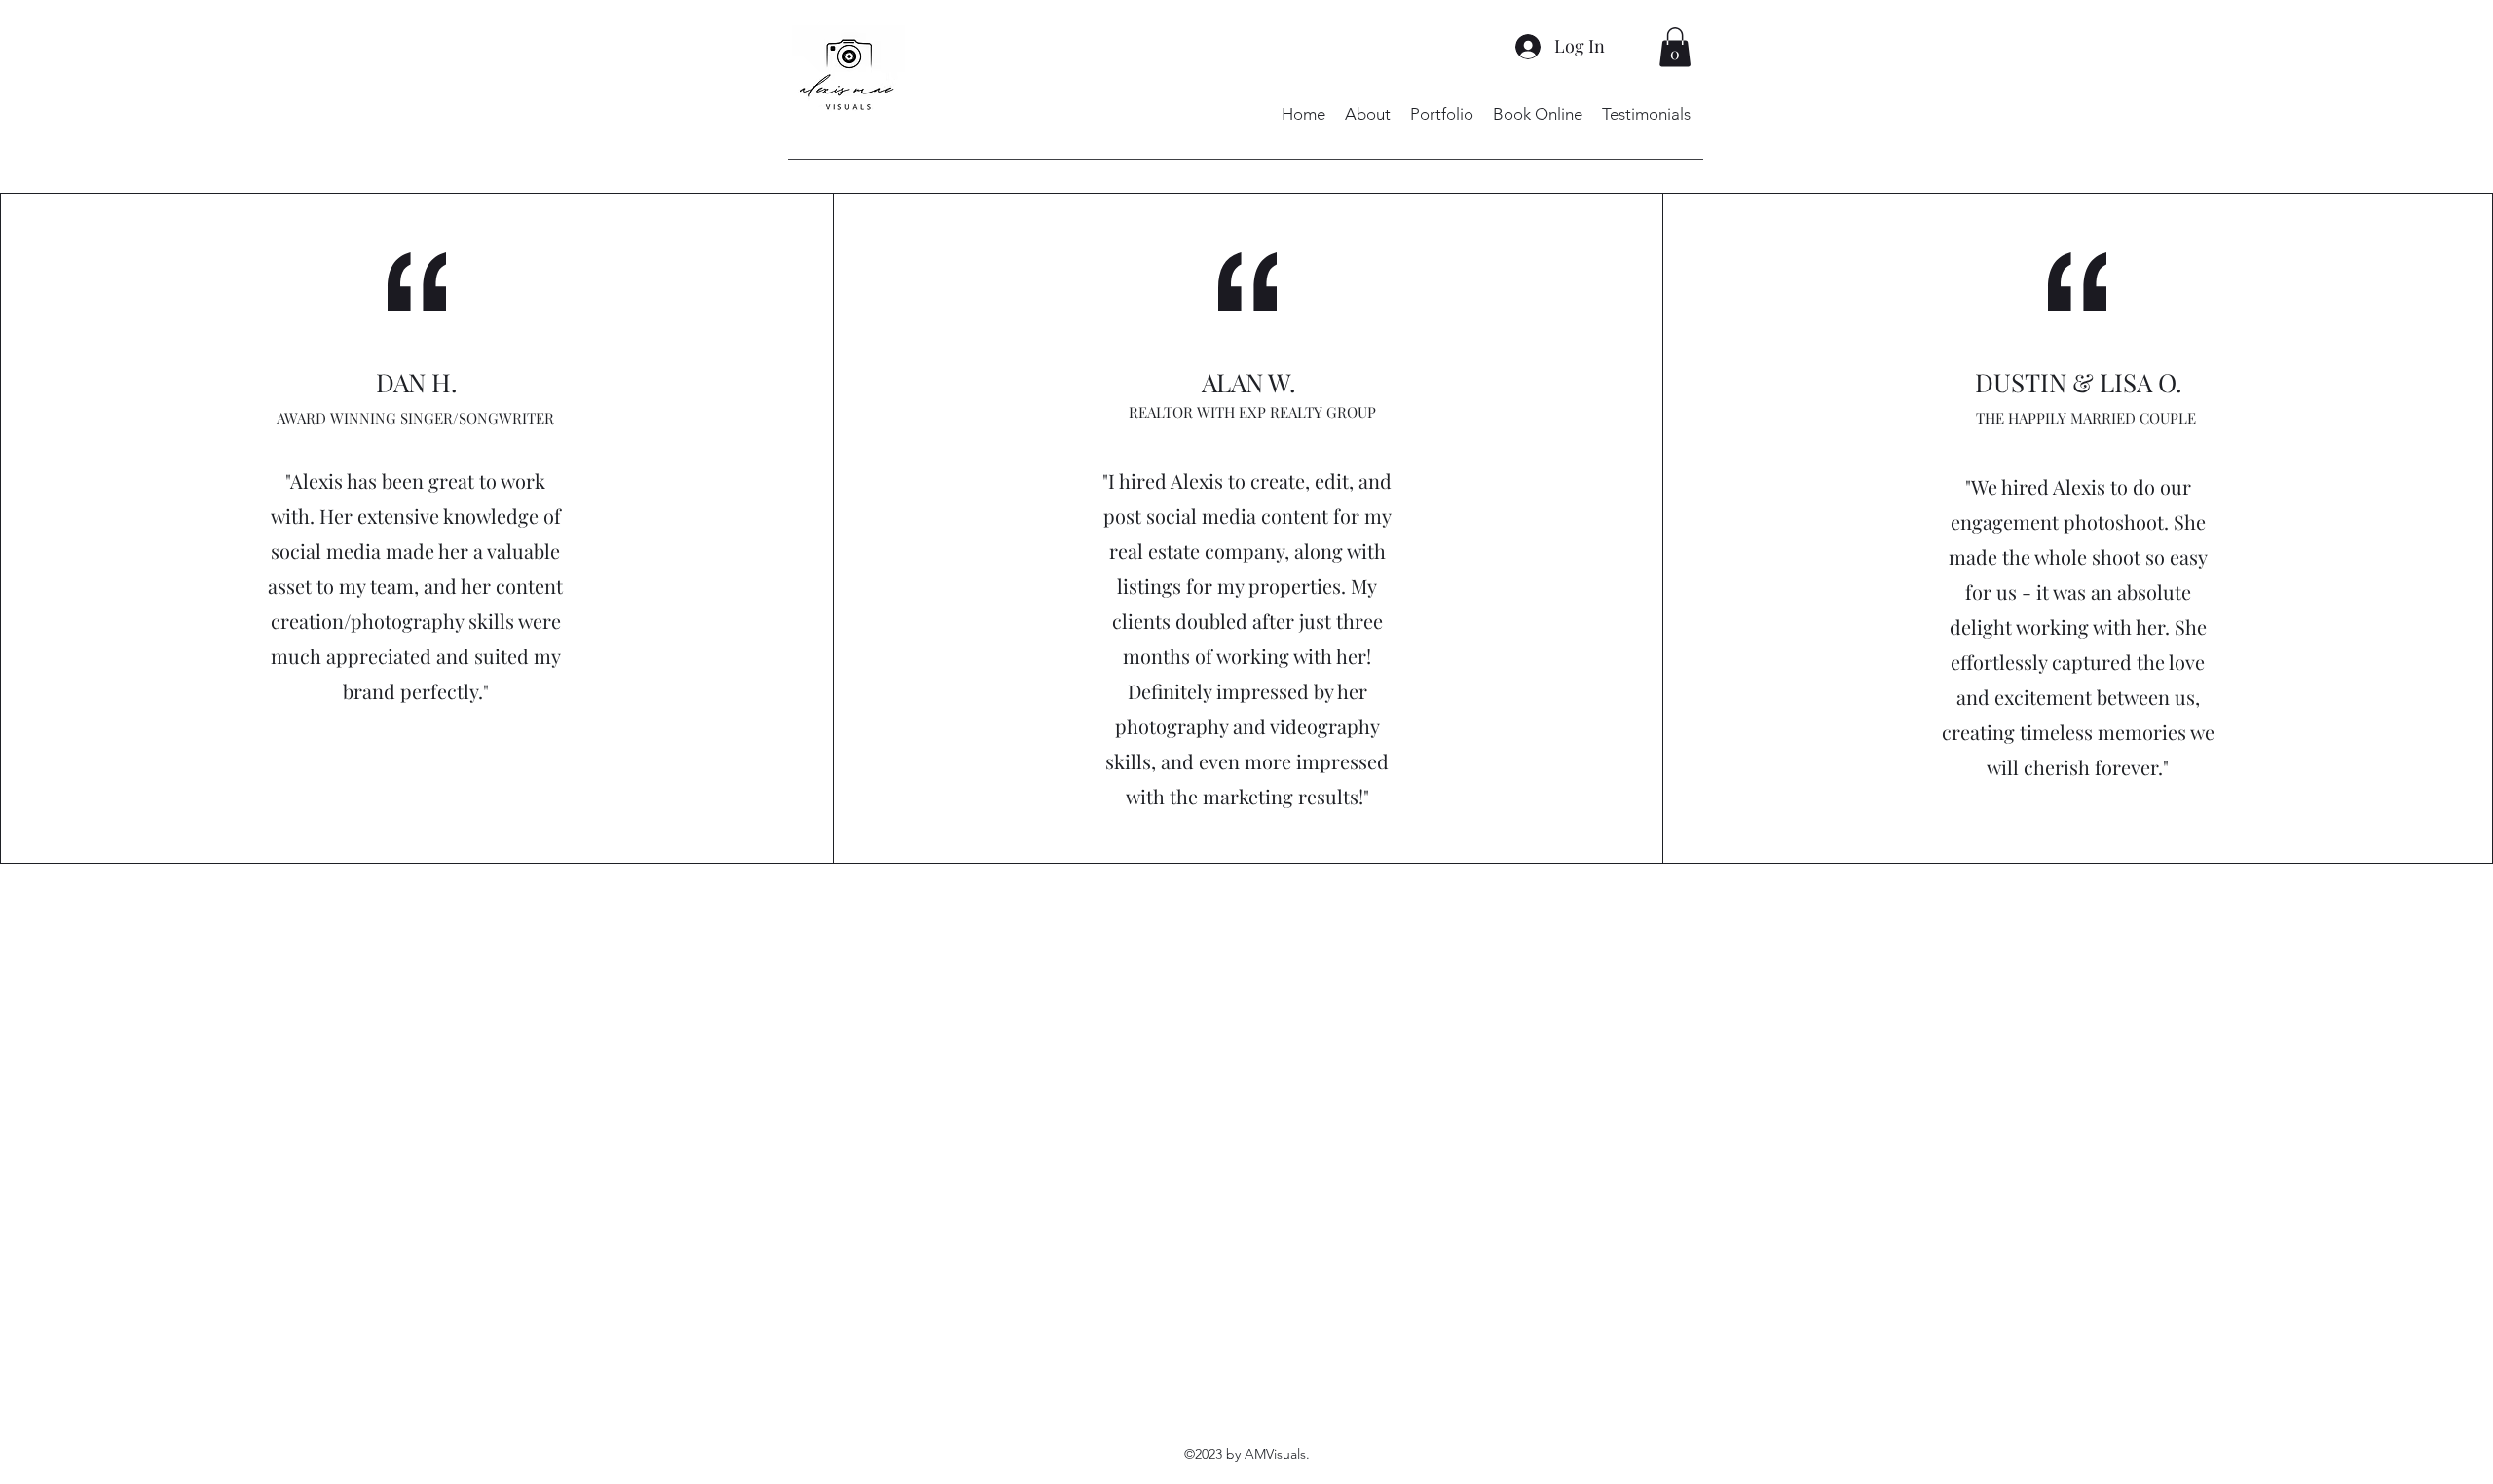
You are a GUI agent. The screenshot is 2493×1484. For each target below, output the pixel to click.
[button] (1675, 47)
